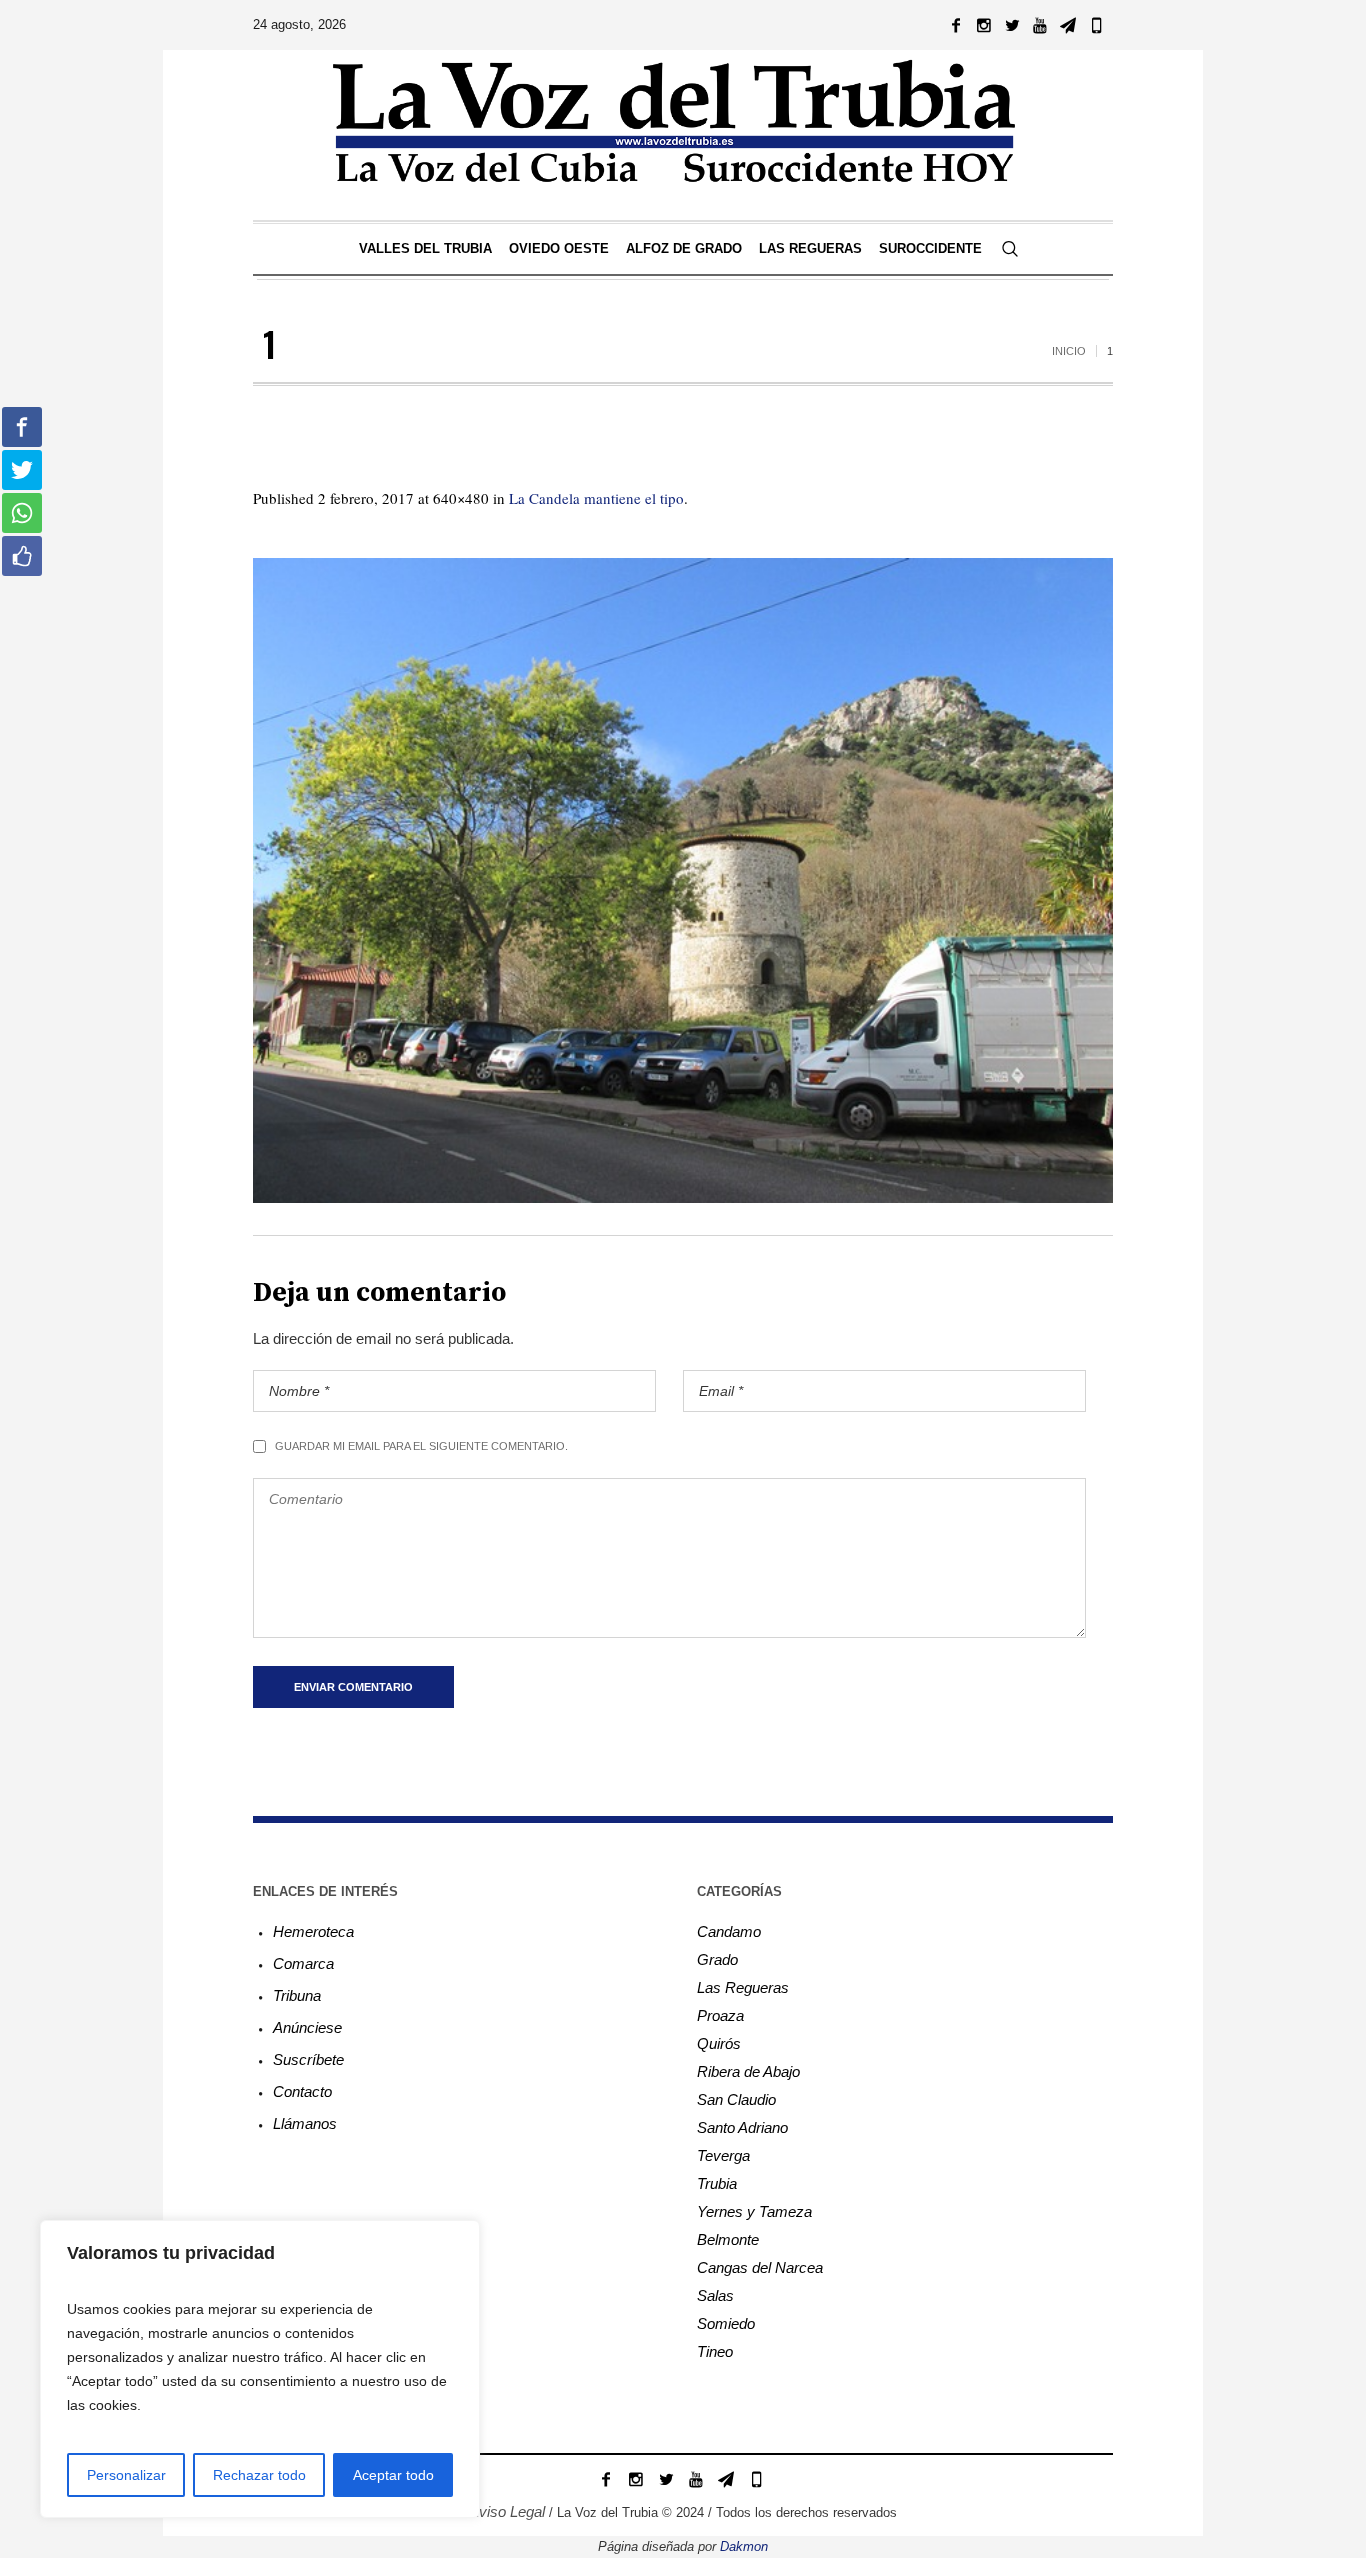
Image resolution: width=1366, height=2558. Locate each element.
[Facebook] (956, 25)
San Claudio (736, 2099)
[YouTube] (1040, 25)
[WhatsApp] (1096, 25)
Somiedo (726, 2323)
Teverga (723, 2155)
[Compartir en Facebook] (22, 427)
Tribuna (297, 1995)
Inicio (1069, 351)
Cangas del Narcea (760, 2267)
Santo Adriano (742, 2127)
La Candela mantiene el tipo (596, 498)
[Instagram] (984, 25)
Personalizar (126, 2475)
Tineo (715, 2351)
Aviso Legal (507, 2511)
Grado (717, 1959)
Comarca (303, 1963)
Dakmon (744, 2546)
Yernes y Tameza (754, 2211)
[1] (683, 880)
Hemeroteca (313, 1931)
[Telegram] (1068, 25)
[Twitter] (1012, 25)
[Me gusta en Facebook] (22, 556)
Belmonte (728, 2239)
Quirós (719, 2043)
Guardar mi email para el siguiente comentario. (421, 1446)
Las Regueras (743, 1987)
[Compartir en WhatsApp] (22, 513)
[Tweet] (22, 470)
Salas (715, 2295)
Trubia (717, 2183)
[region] (260, 2369)
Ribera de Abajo (748, 2071)
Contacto (302, 2091)
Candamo (729, 1931)
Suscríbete (308, 2059)
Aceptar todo (393, 2475)
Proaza (720, 2015)
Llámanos (305, 2123)
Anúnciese (307, 2027)
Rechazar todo (259, 2475)
